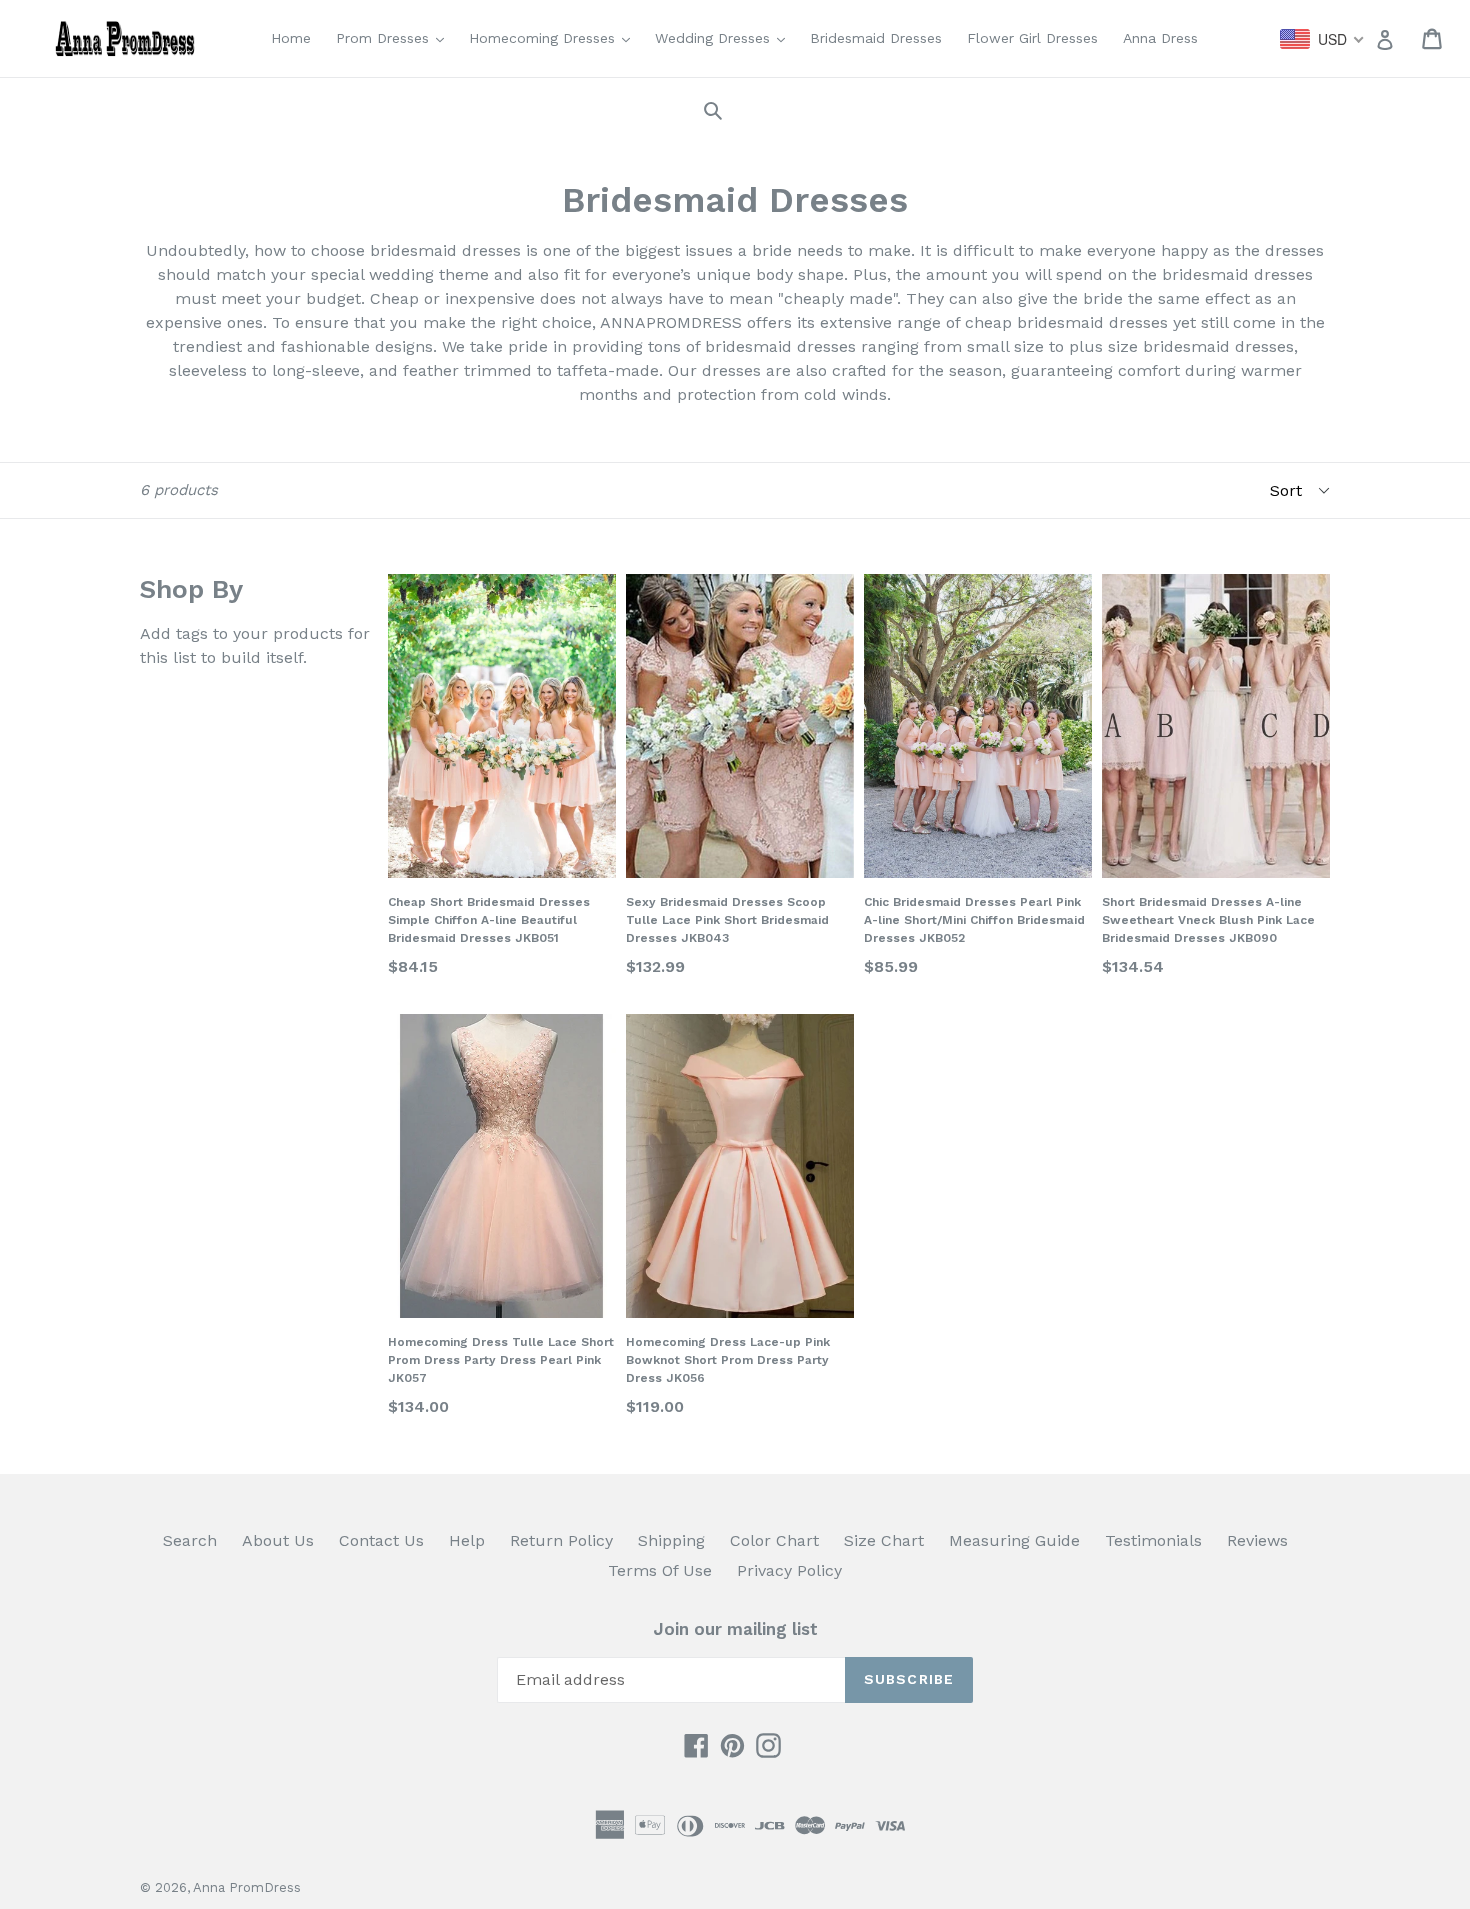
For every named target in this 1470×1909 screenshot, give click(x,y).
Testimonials (1153, 1540)
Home (291, 38)
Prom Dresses (395, 37)
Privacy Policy (789, 1570)
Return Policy (561, 1540)
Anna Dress (1160, 38)
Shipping (671, 1540)
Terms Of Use (660, 1570)
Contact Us (381, 1540)
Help (467, 1540)
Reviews (1257, 1540)
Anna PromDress (247, 1887)
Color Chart (774, 1540)
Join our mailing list (735, 1629)
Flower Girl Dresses (1032, 38)
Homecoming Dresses (554, 37)
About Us (278, 1540)
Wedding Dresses (725, 37)
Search (190, 1540)
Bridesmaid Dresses (876, 38)
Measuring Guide (1014, 1540)
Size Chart (884, 1540)
